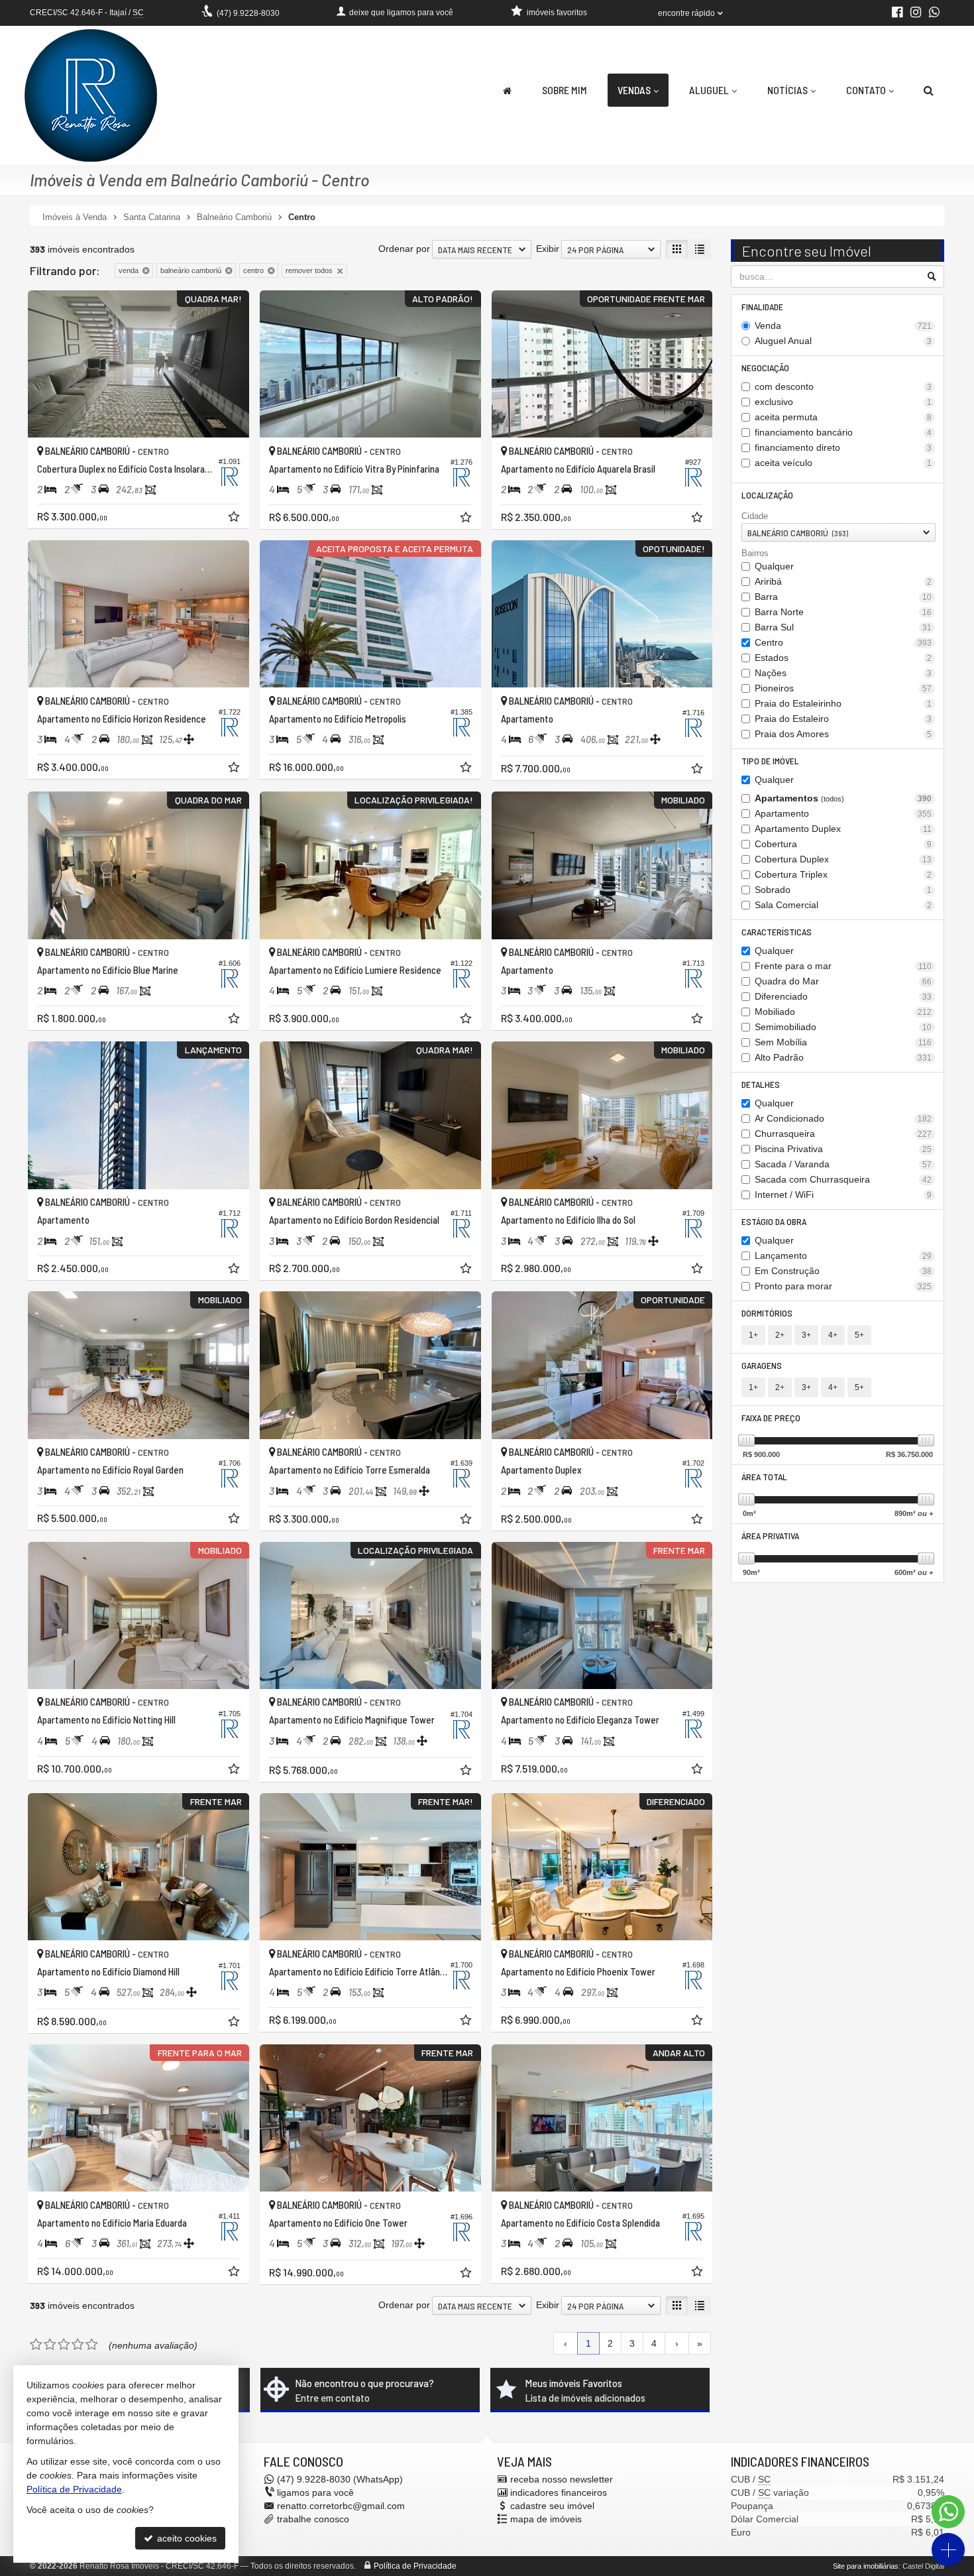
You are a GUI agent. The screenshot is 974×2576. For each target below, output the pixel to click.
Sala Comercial (843, 905)
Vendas (634, 90)
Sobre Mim (565, 90)
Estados (843, 658)
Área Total (764, 1477)
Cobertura (843, 844)
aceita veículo (843, 463)
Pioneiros (843, 688)
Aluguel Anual (843, 341)
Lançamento (843, 1256)
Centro (843, 642)
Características (777, 932)
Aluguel (709, 90)
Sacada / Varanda (843, 1164)
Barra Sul (843, 627)
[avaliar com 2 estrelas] (50, 2345)
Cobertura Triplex (843, 874)
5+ (859, 1335)
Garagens (762, 1365)
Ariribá (843, 581)
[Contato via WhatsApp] (948, 2512)
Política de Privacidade (415, 2566)
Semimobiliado (843, 1027)
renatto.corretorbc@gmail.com (341, 2506)
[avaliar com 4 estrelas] (78, 2345)
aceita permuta (843, 417)
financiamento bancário (843, 432)
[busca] (929, 90)
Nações (843, 673)
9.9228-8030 (248, 13)
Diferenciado (843, 996)
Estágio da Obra (774, 1221)
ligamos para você (315, 2492)
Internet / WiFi (843, 1195)
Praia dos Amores (843, 734)
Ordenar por (404, 249)
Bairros (755, 553)
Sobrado (843, 890)
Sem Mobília (843, 1042)
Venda (843, 325)
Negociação (765, 368)
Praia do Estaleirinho (843, 703)
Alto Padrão (843, 1057)
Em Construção (843, 1271)
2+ (780, 1335)
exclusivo (843, 402)
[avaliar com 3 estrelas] (64, 2345)
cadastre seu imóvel (552, 2506)
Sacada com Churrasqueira (843, 1179)
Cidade (755, 516)
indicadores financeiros (559, 2492)
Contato (866, 90)
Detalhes (761, 1084)
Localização (767, 495)
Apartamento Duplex (843, 829)
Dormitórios (767, 1313)
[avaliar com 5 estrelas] (92, 2345)
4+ (833, 1335)
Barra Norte (843, 612)
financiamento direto (843, 447)
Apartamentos (843, 798)
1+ (753, 1335)
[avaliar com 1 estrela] (36, 2345)
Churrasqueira (843, 1134)
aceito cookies (186, 2538)
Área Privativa (770, 1536)
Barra (843, 597)
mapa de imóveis (546, 2519)
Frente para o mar (843, 966)
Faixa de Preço (771, 1418)
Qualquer (774, 566)
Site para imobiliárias (866, 2566)
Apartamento (843, 813)
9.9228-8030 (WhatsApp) (340, 2479)
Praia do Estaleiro (843, 719)
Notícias (787, 90)
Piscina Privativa (843, 1149)
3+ (806, 1335)
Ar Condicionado (843, 1118)
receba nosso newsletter (562, 2479)
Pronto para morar (843, 1286)
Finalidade (762, 307)
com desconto (843, 386)
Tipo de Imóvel (770, 761)
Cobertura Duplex (843, 859)
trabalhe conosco (313, 2519)
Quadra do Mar (843, 981)
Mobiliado (843, 1012)
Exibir (548, 249)
